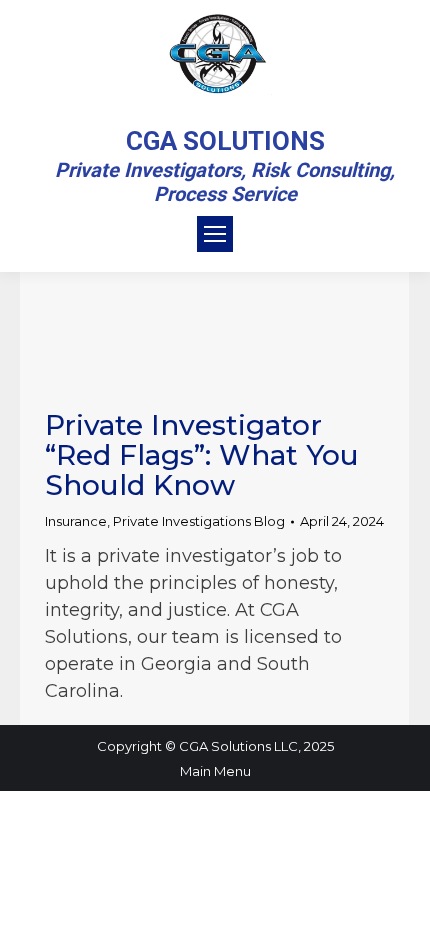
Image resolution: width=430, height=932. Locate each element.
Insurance (76, 521)
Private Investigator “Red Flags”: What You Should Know (202, 455)
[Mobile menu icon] (215, 234)
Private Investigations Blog (199, 521)
